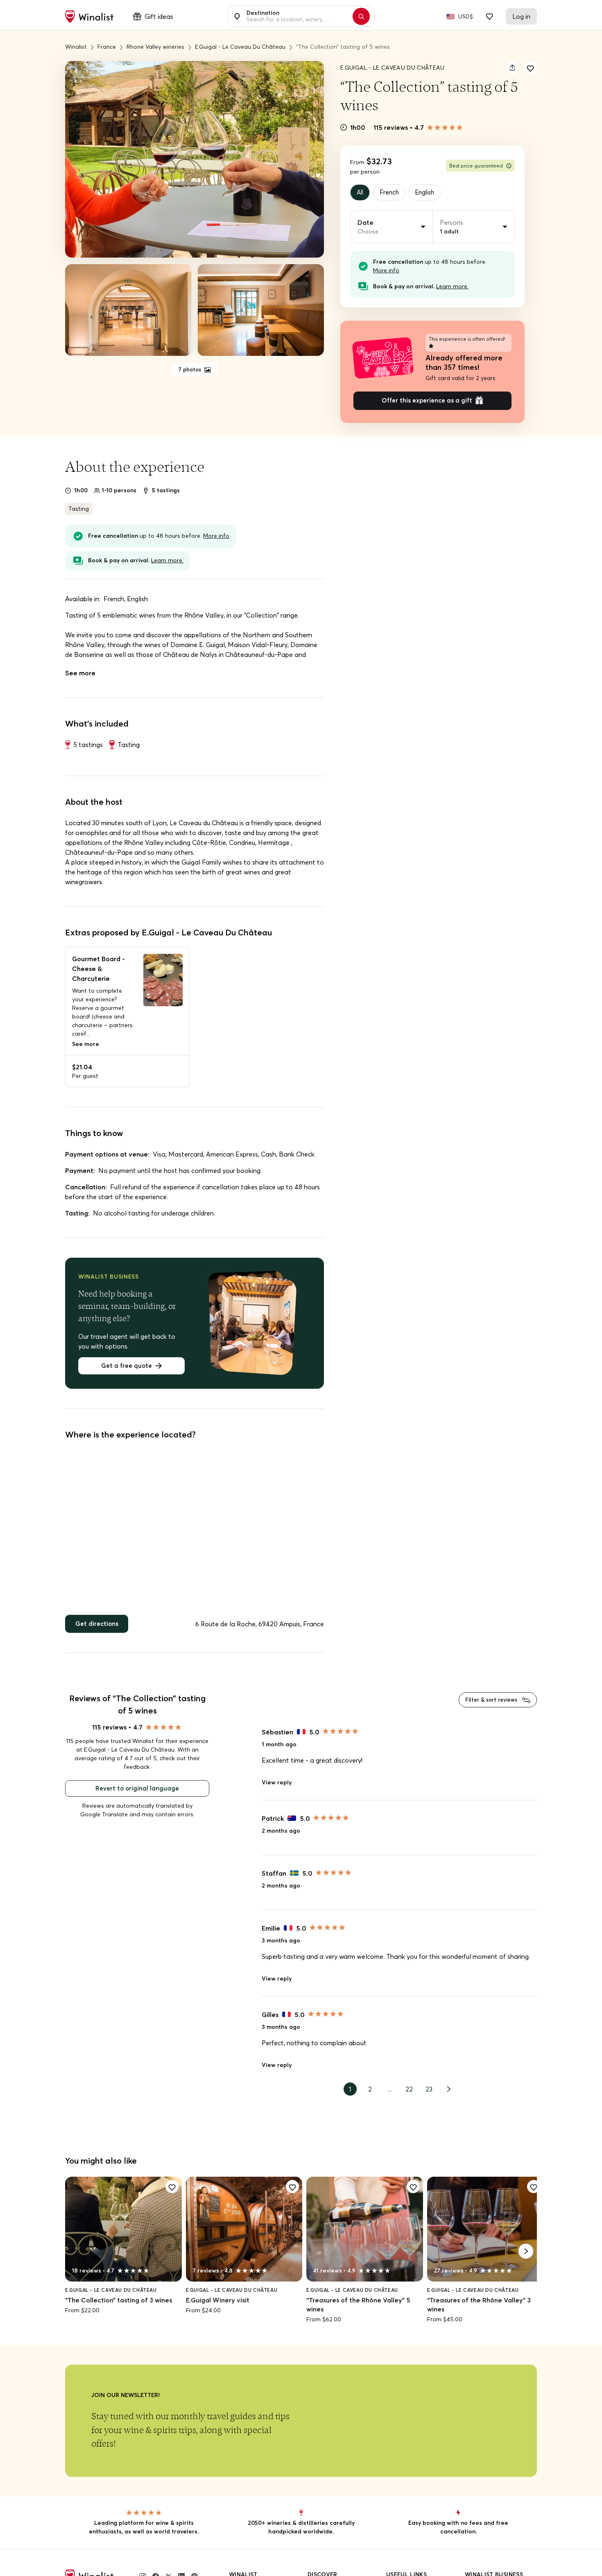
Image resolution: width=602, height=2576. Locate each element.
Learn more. (452, 287)
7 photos (190, 370)
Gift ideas (159, 16)
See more (80, 676)
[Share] (512, 68)
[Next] (526, 2259)
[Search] (365, 16)
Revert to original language (137, 1794)
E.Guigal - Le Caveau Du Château (393, 68)
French (392, 193)
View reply (277, 1788)
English (430, 193)
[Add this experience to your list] (530, 68)
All (361, 193)
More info (386, 272)
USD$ (466, 16)
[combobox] (296, 16)
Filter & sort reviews (489, 1704)
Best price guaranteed (476, 166)
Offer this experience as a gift (427, 403)
